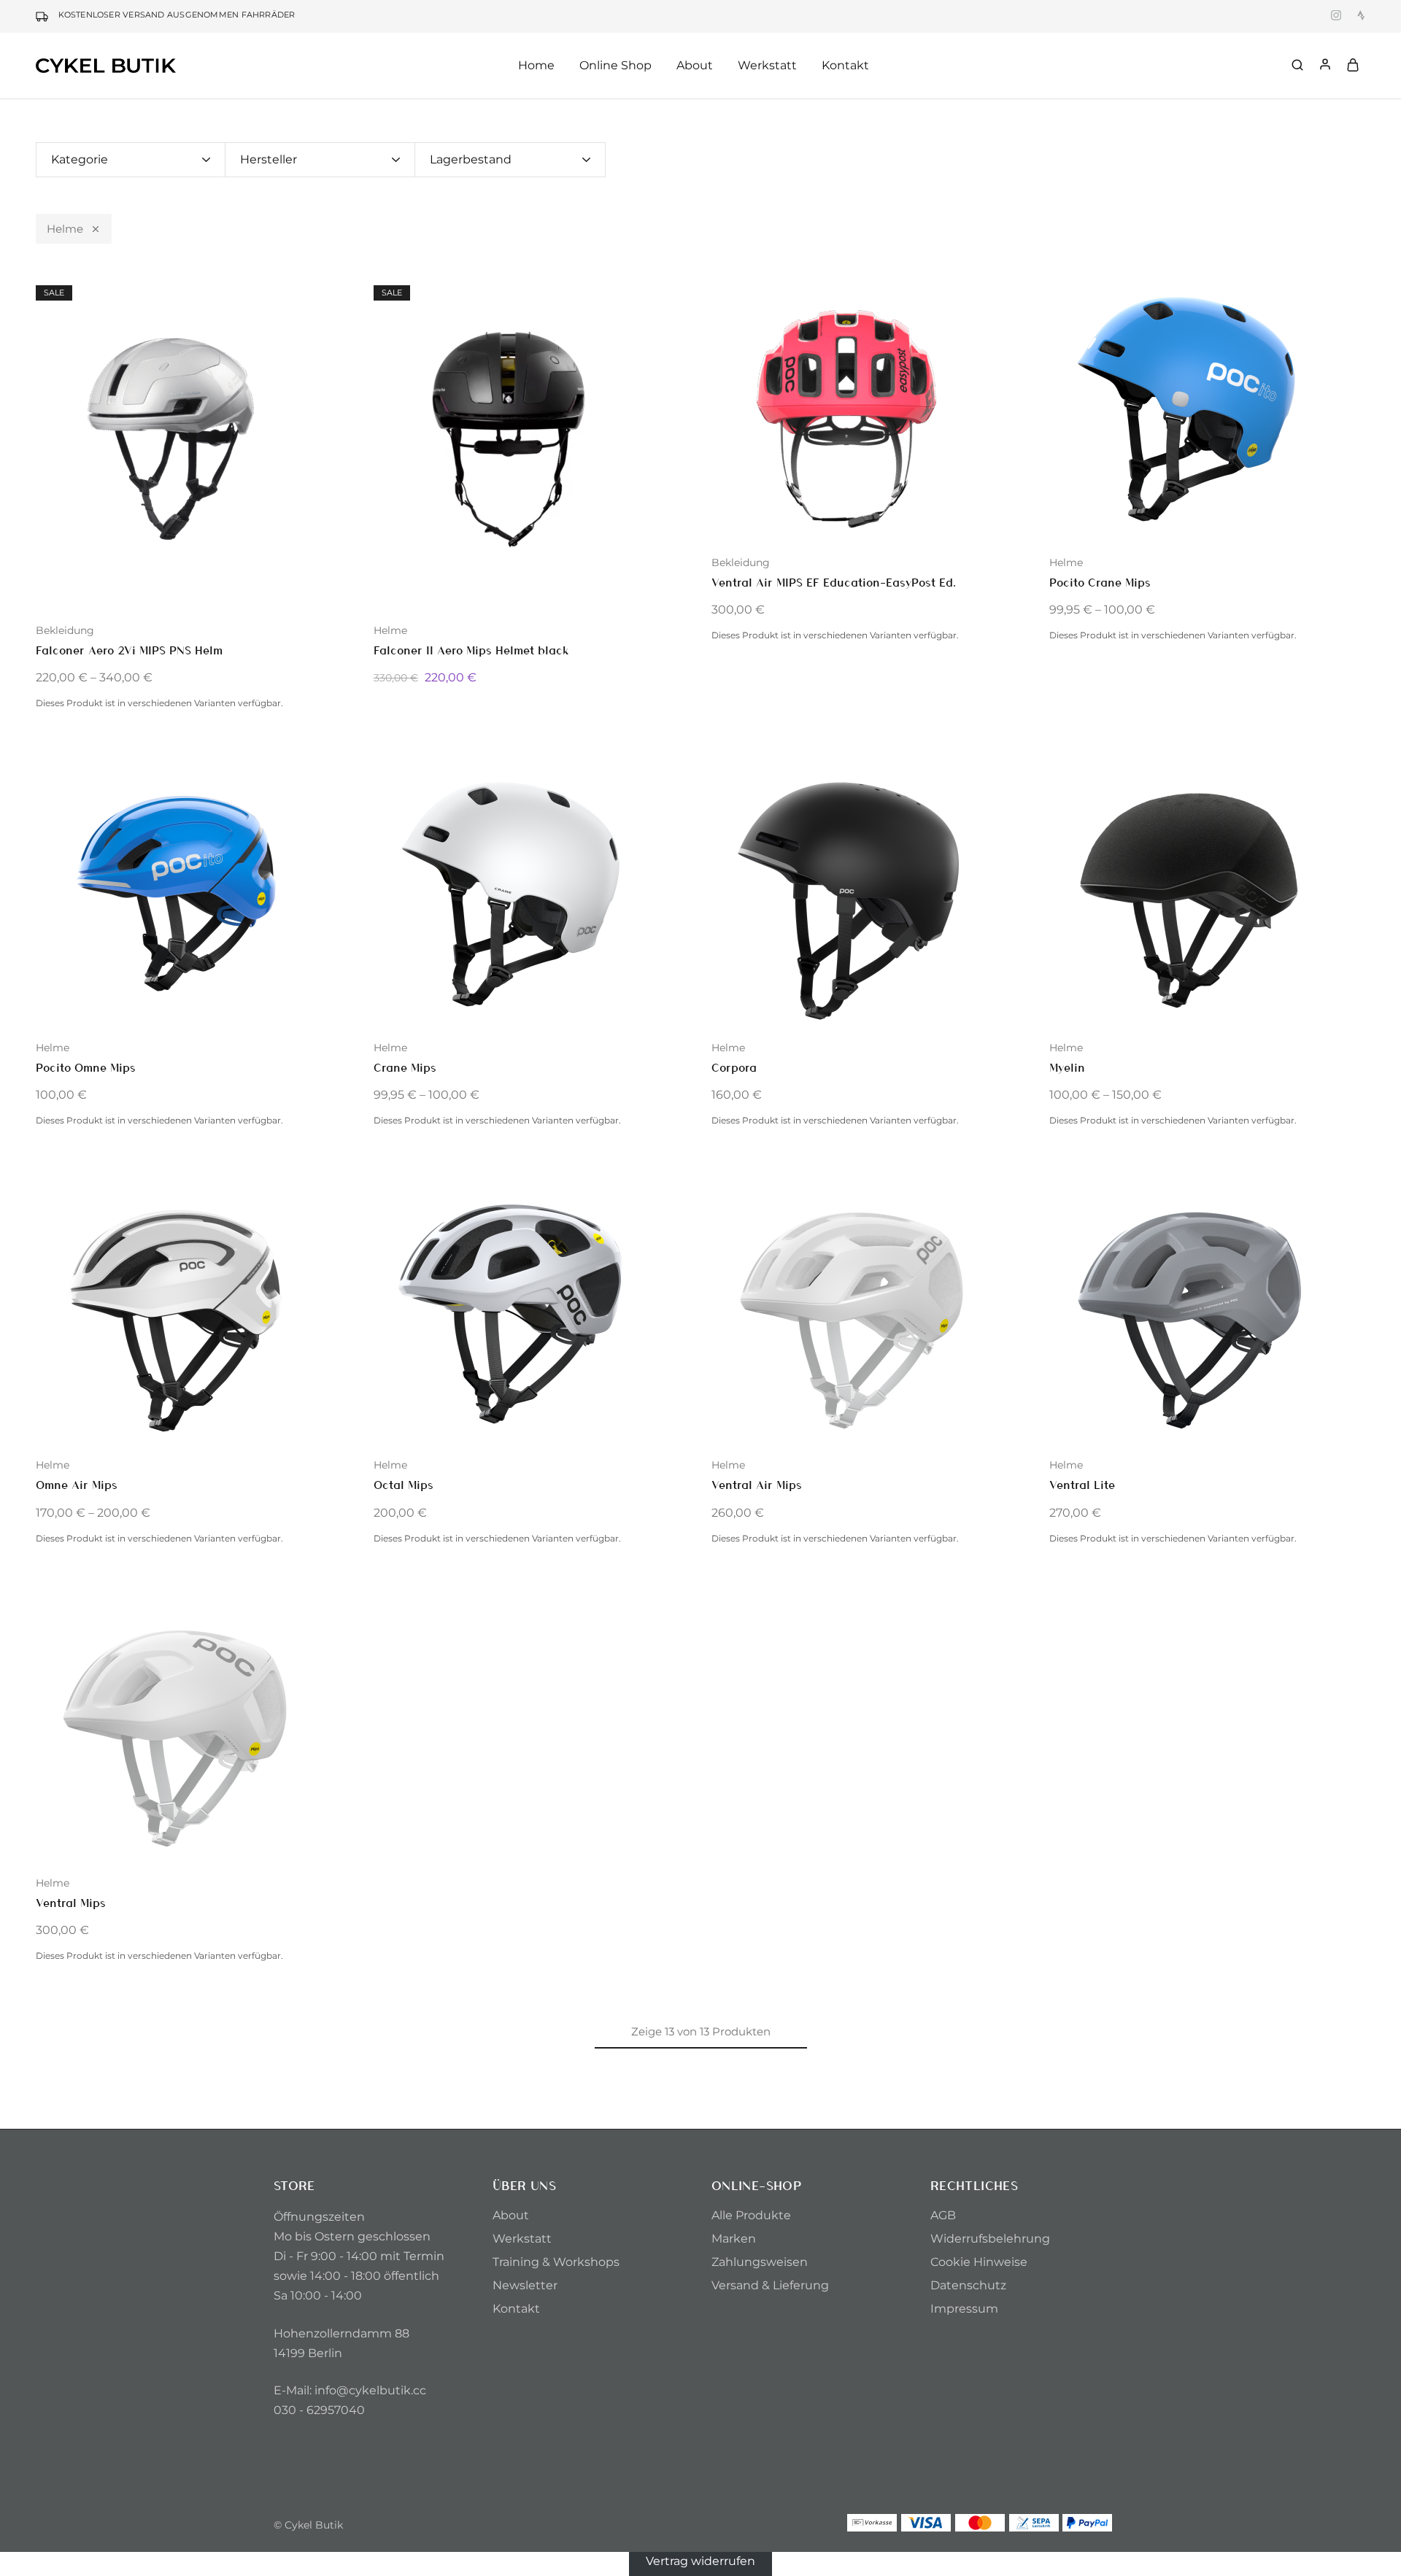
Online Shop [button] (615, 65)
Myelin (1067, 1067)
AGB (943, 2215)
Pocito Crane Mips (1100, 582)
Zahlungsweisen (760, 2262)
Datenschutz (968, 2285)
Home (536, 65)
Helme (65, 229)
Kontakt (845, 65)
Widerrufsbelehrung (990, 2239)
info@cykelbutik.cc (370, 2390)
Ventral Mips (71, 1902)
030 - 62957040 (319, 2410)
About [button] (695, 65)
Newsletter (525, 2285)
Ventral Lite (1082, 1484)
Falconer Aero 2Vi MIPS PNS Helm (129, 650)
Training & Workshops (556, 2262)
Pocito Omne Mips (86, 1067)
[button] (47, 439)
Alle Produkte (751, 2215)
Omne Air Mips (77, 1484)
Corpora (734, 1067)
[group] (194, 440)
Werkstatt (767, 65)
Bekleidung (65, 630)
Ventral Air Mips (757, 1484)
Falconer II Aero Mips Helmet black (471, 650)
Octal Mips (404, 1484)
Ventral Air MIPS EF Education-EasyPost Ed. (834, 582)
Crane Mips (405, 1067)
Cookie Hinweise (979, 2262)
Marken (734, 2239)
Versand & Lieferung (770, 2285)
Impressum (964, 2309)
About (511, 2215)
